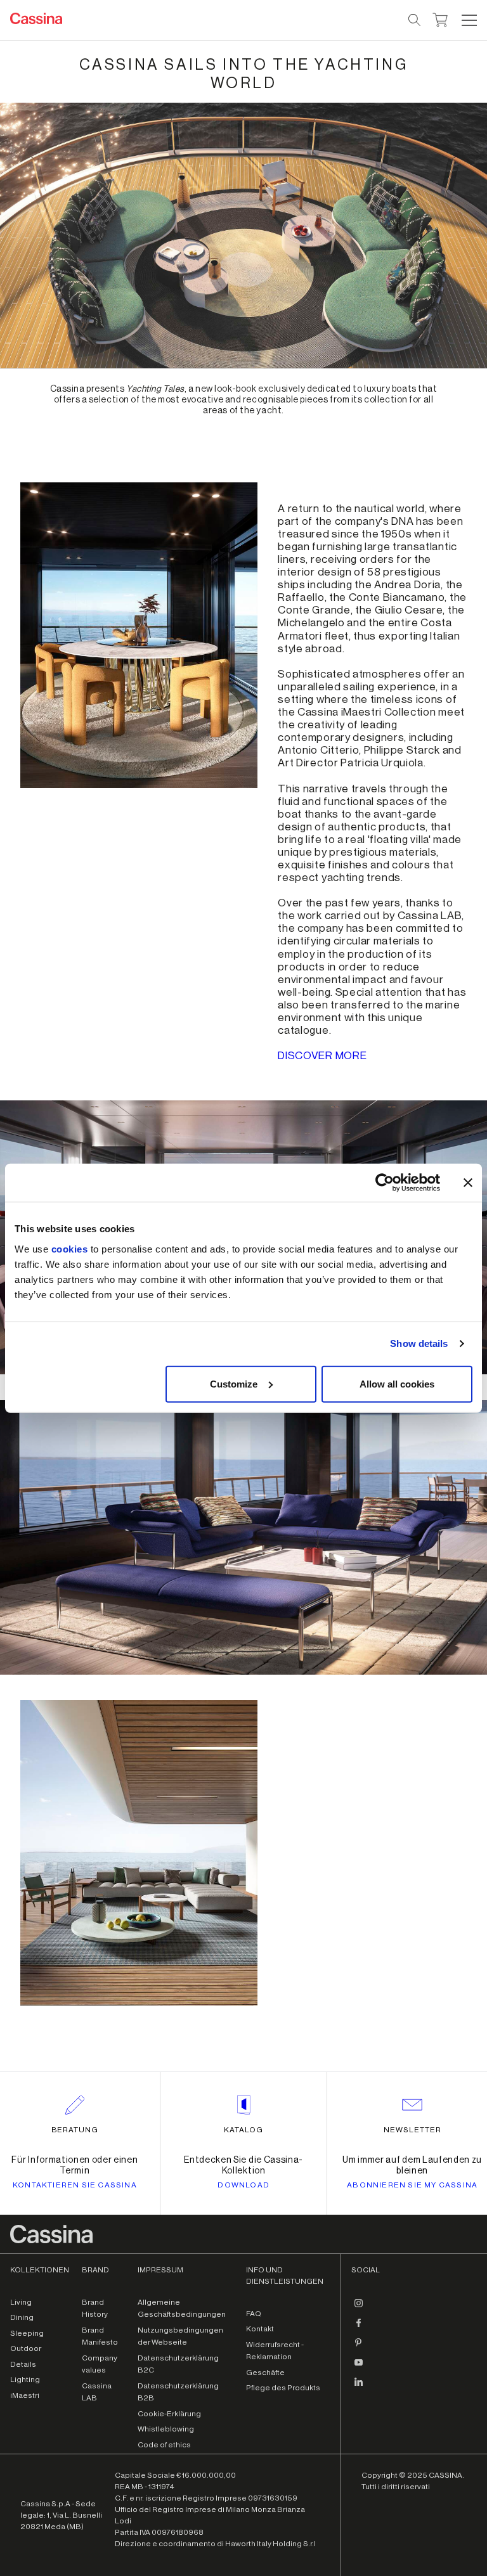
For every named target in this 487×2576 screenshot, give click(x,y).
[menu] (469, 20)
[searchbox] (415, 20)
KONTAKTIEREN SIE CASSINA (75, 2185)
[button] (468, 20)
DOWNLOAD (243, 2185)
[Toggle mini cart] (440, 18)
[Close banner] (468, 1183)
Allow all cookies (397, 1383)
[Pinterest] (359, 2348)
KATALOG (243, 2130)
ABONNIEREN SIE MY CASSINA (412, 2185)
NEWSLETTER (412, 2130)
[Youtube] (359, 2367)
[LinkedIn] (359, 2387)
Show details (419, 1343)
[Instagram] (359, 2309)
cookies (70, 1248)
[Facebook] (359, 2328)
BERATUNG (75, 2130)
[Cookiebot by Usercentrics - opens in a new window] (385, 1183)
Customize (234, 1383)
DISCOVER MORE (322, 1056)
